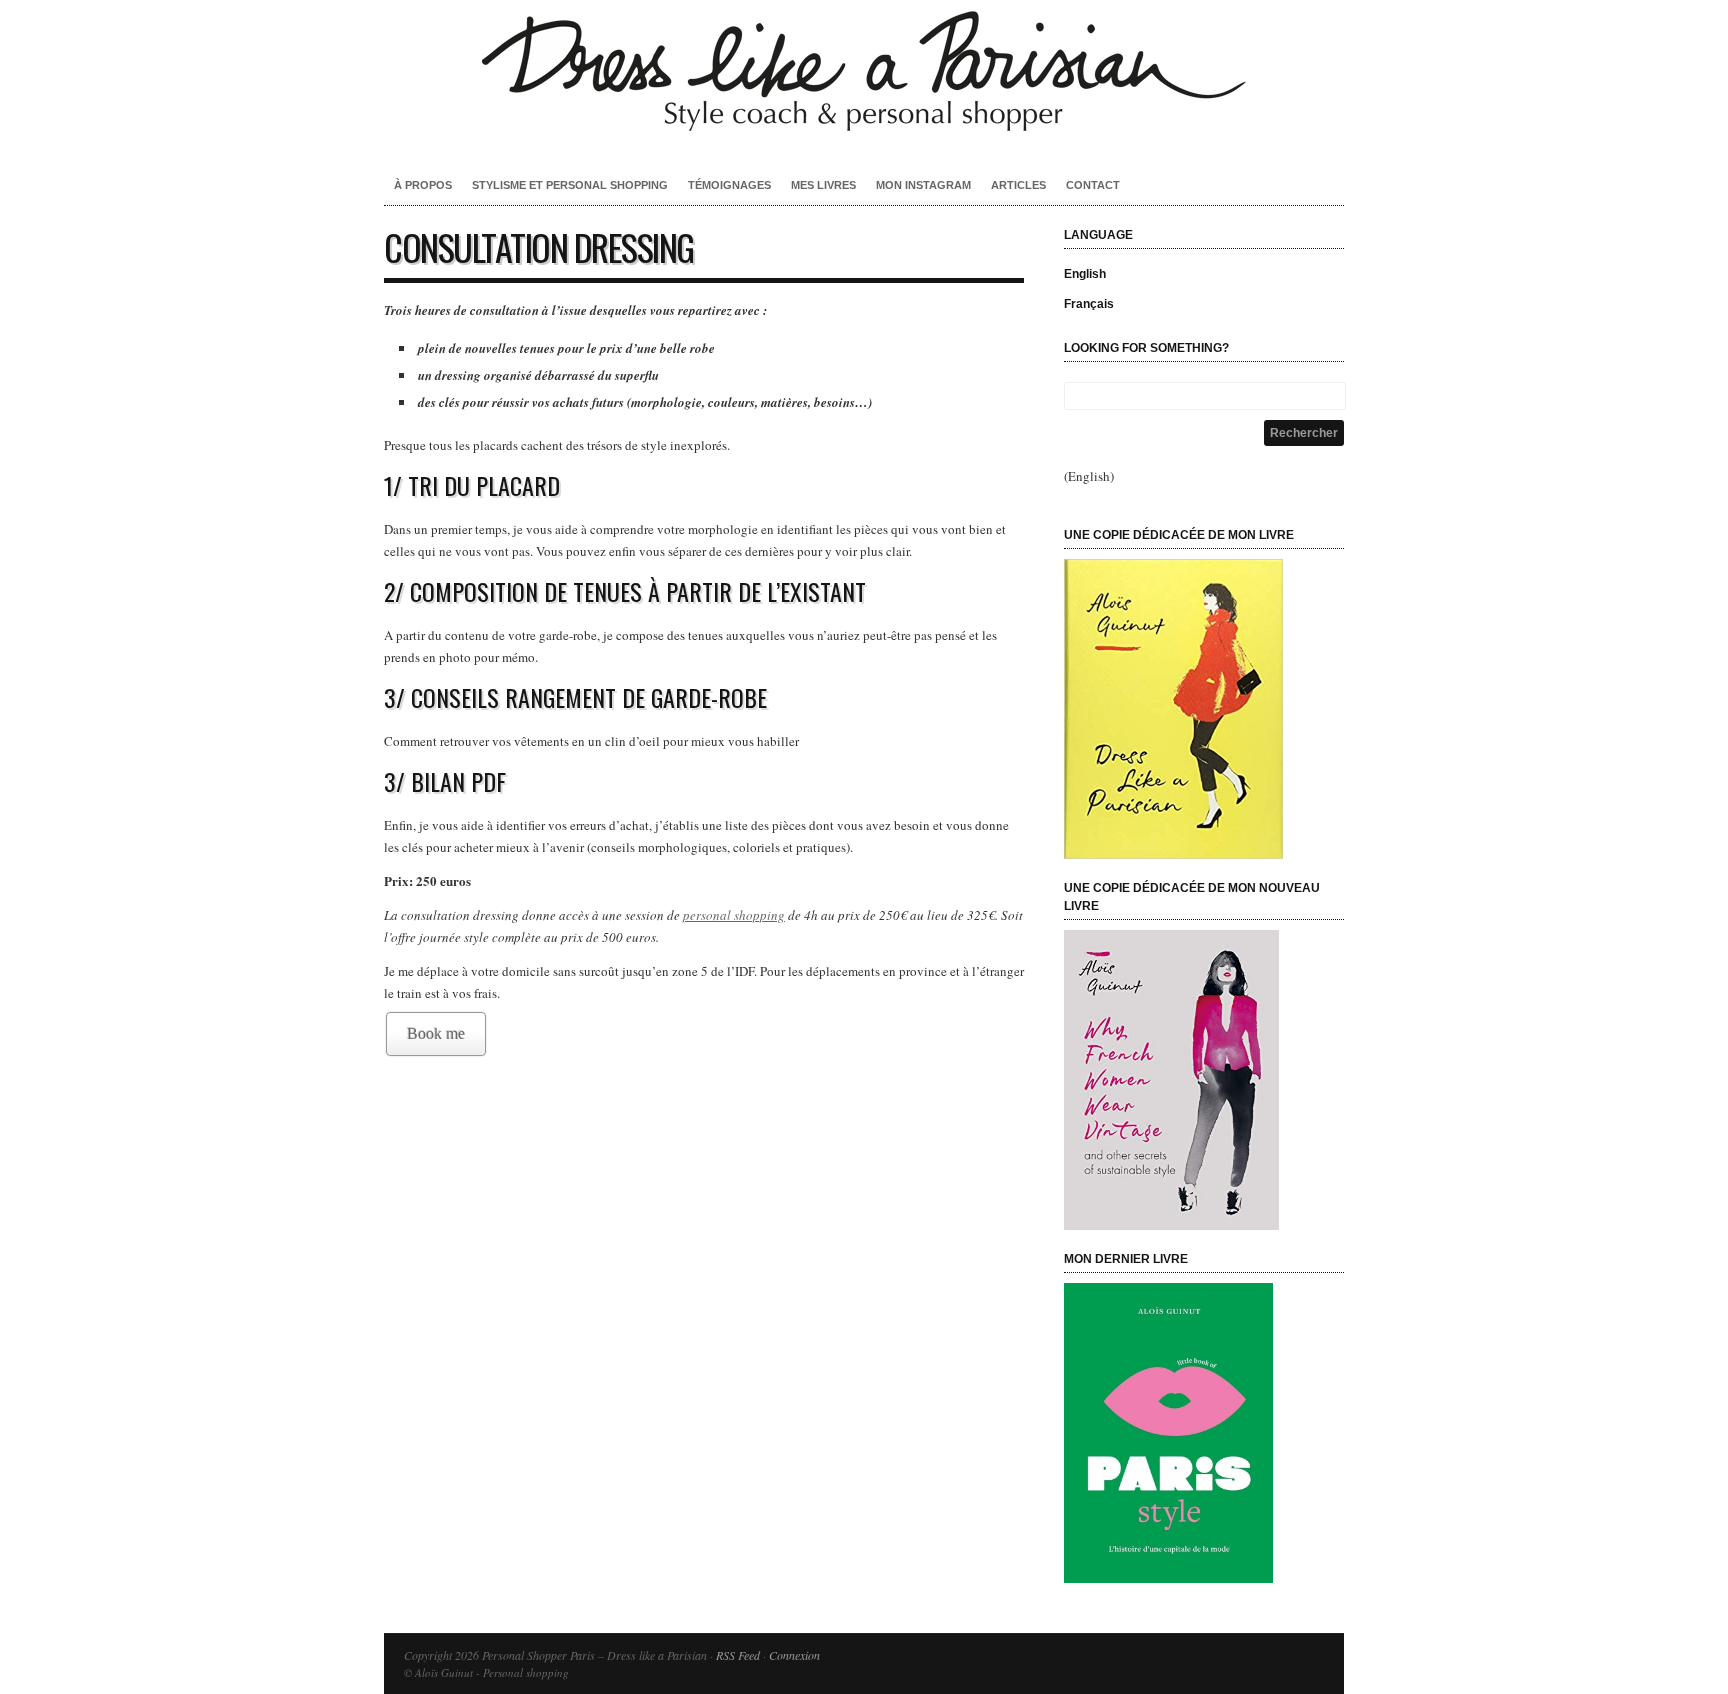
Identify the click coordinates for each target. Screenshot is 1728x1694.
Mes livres (823, 185)
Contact (1093, 185)
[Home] (864, 135)
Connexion (794, 1655)
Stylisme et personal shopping (570, 185)
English (1085, 274)
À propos (423, 185)
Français (1089, 304)
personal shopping (734, 915)
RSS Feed (738, 1655)
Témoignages (729, 185)
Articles (1018, 185)
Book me (436, 1033)
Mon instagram (923, 185)
